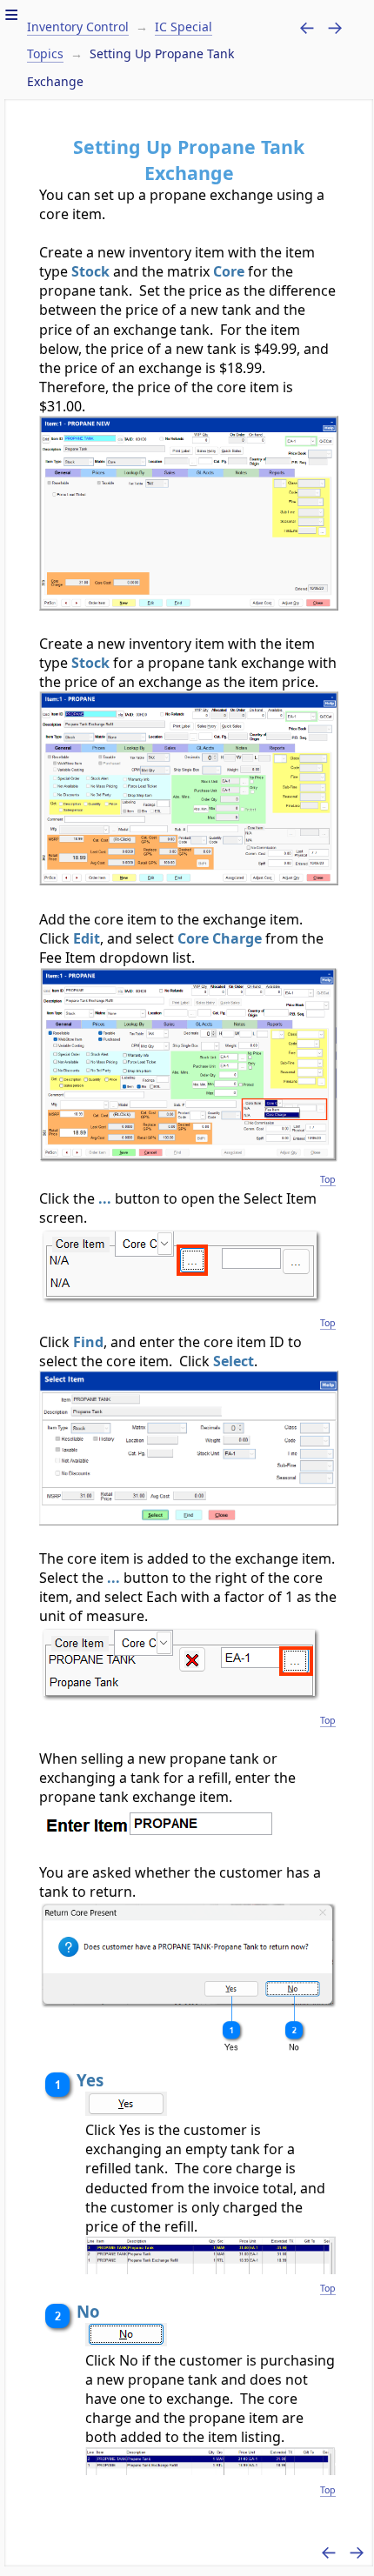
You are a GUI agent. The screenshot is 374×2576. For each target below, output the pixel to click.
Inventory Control (78, 27)
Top (328, 1179)
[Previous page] (307, 27)
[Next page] (335, 27)
